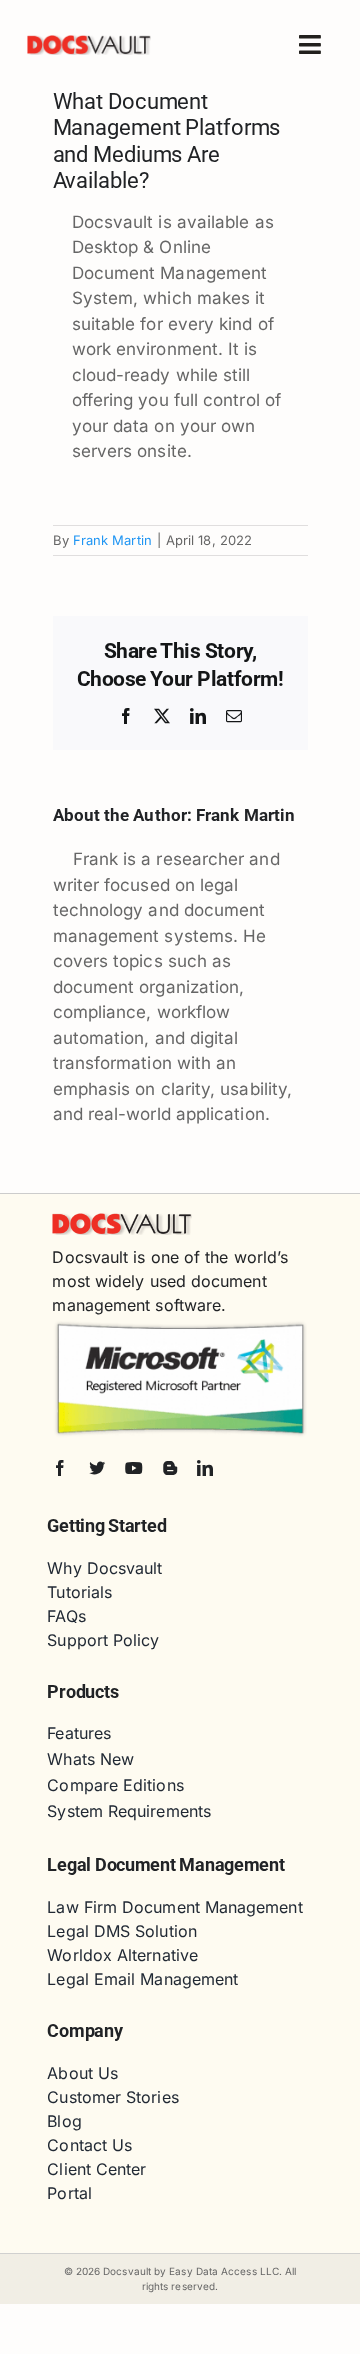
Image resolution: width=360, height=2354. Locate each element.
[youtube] (134, 1468)
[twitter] (97, 1468)
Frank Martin (112, 540)
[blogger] (170, 1468)
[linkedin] (205, 1468)
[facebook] (60, 1468)
